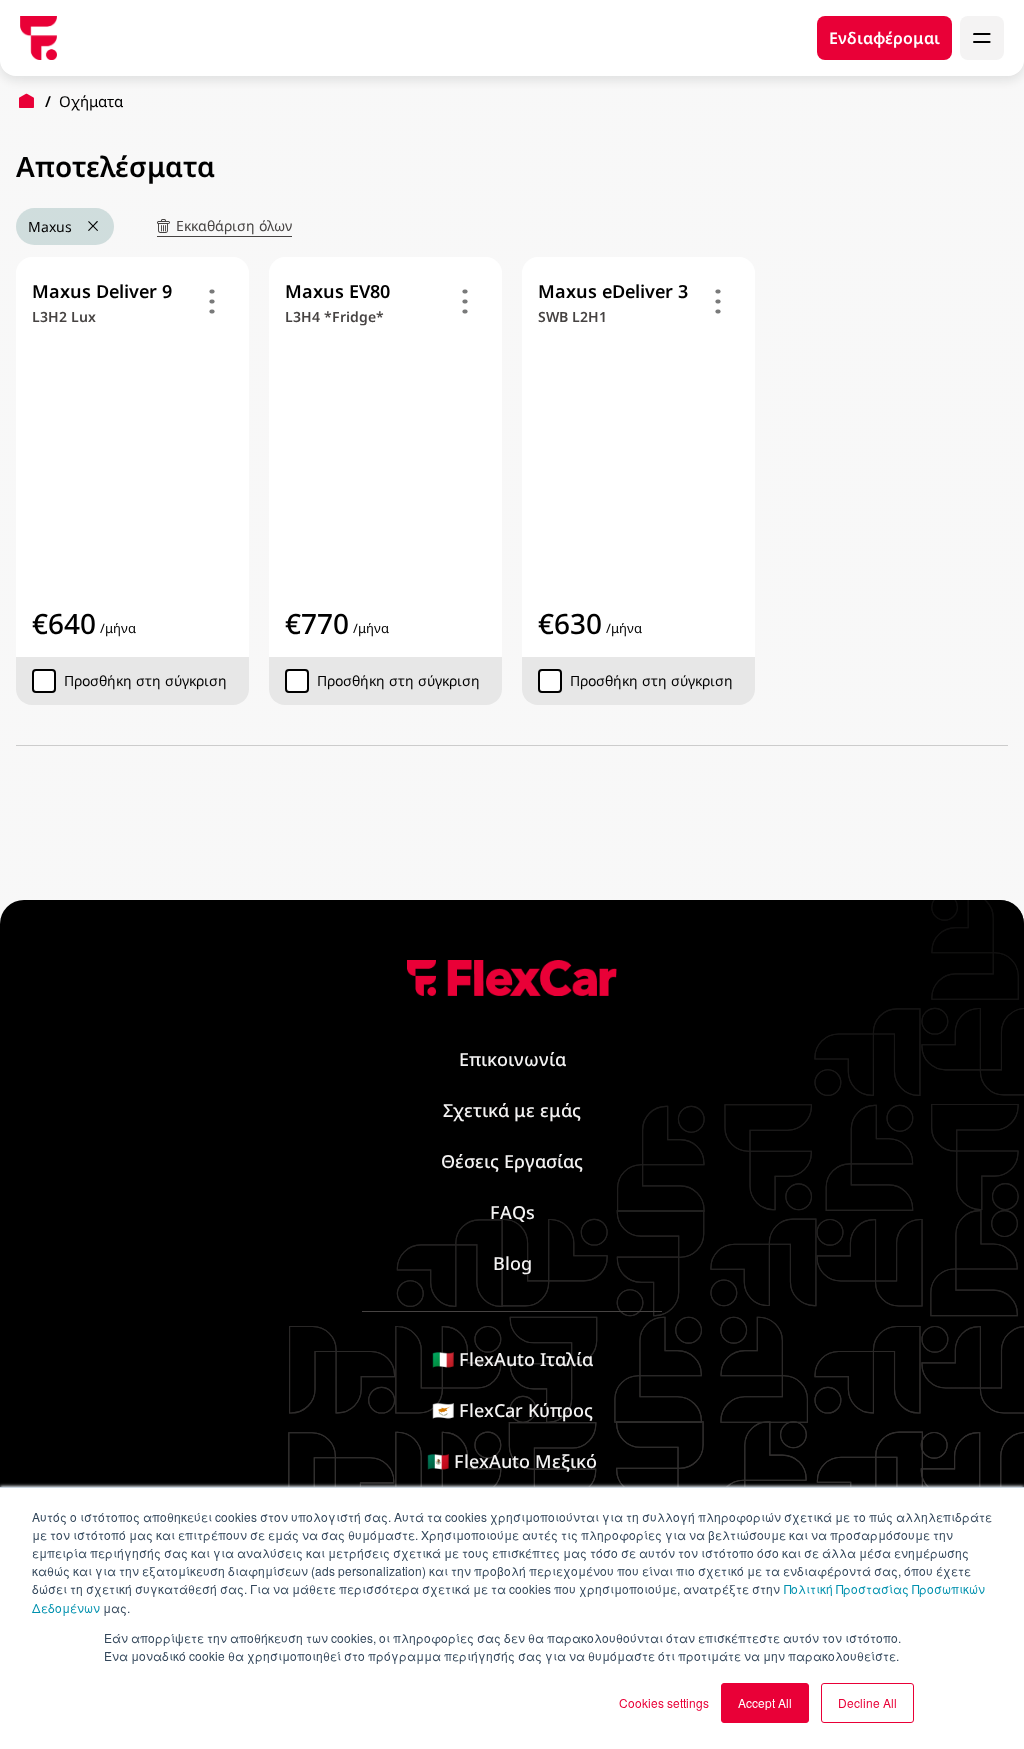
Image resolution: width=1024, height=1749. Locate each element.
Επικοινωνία (512, 1059)
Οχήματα (91, 101)
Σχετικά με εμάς (512, 1110)
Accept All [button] (765, 1702)
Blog (512, 1263)
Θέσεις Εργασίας (512, 1161)
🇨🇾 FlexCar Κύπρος (512, 1410)
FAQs (512, 1212)
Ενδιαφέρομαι (884, 38)
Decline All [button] (867, 1702)
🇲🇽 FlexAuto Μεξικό (512, 1461)
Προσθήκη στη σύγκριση (145, 680)
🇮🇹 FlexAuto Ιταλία (512, 1359)
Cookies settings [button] (664, 1702)
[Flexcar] (38, 38)
